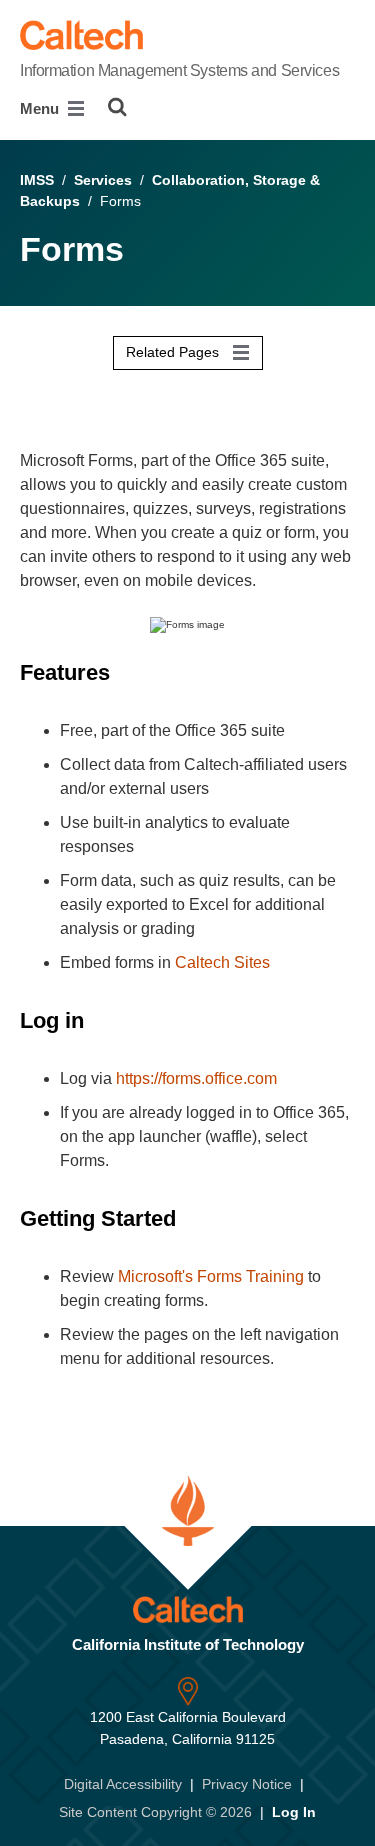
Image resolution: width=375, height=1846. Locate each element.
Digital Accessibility (123, 1784)
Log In (294, 1812)
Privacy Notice (247, 1784)
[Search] (117, 107)
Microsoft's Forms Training (211, 1276)
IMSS (37, 180)
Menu (41, 108)
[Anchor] (124, 672)
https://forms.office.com (196, 1078)
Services (103, 180)
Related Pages (174, 352)
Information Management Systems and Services (179, 70)
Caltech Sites (222, 962)
